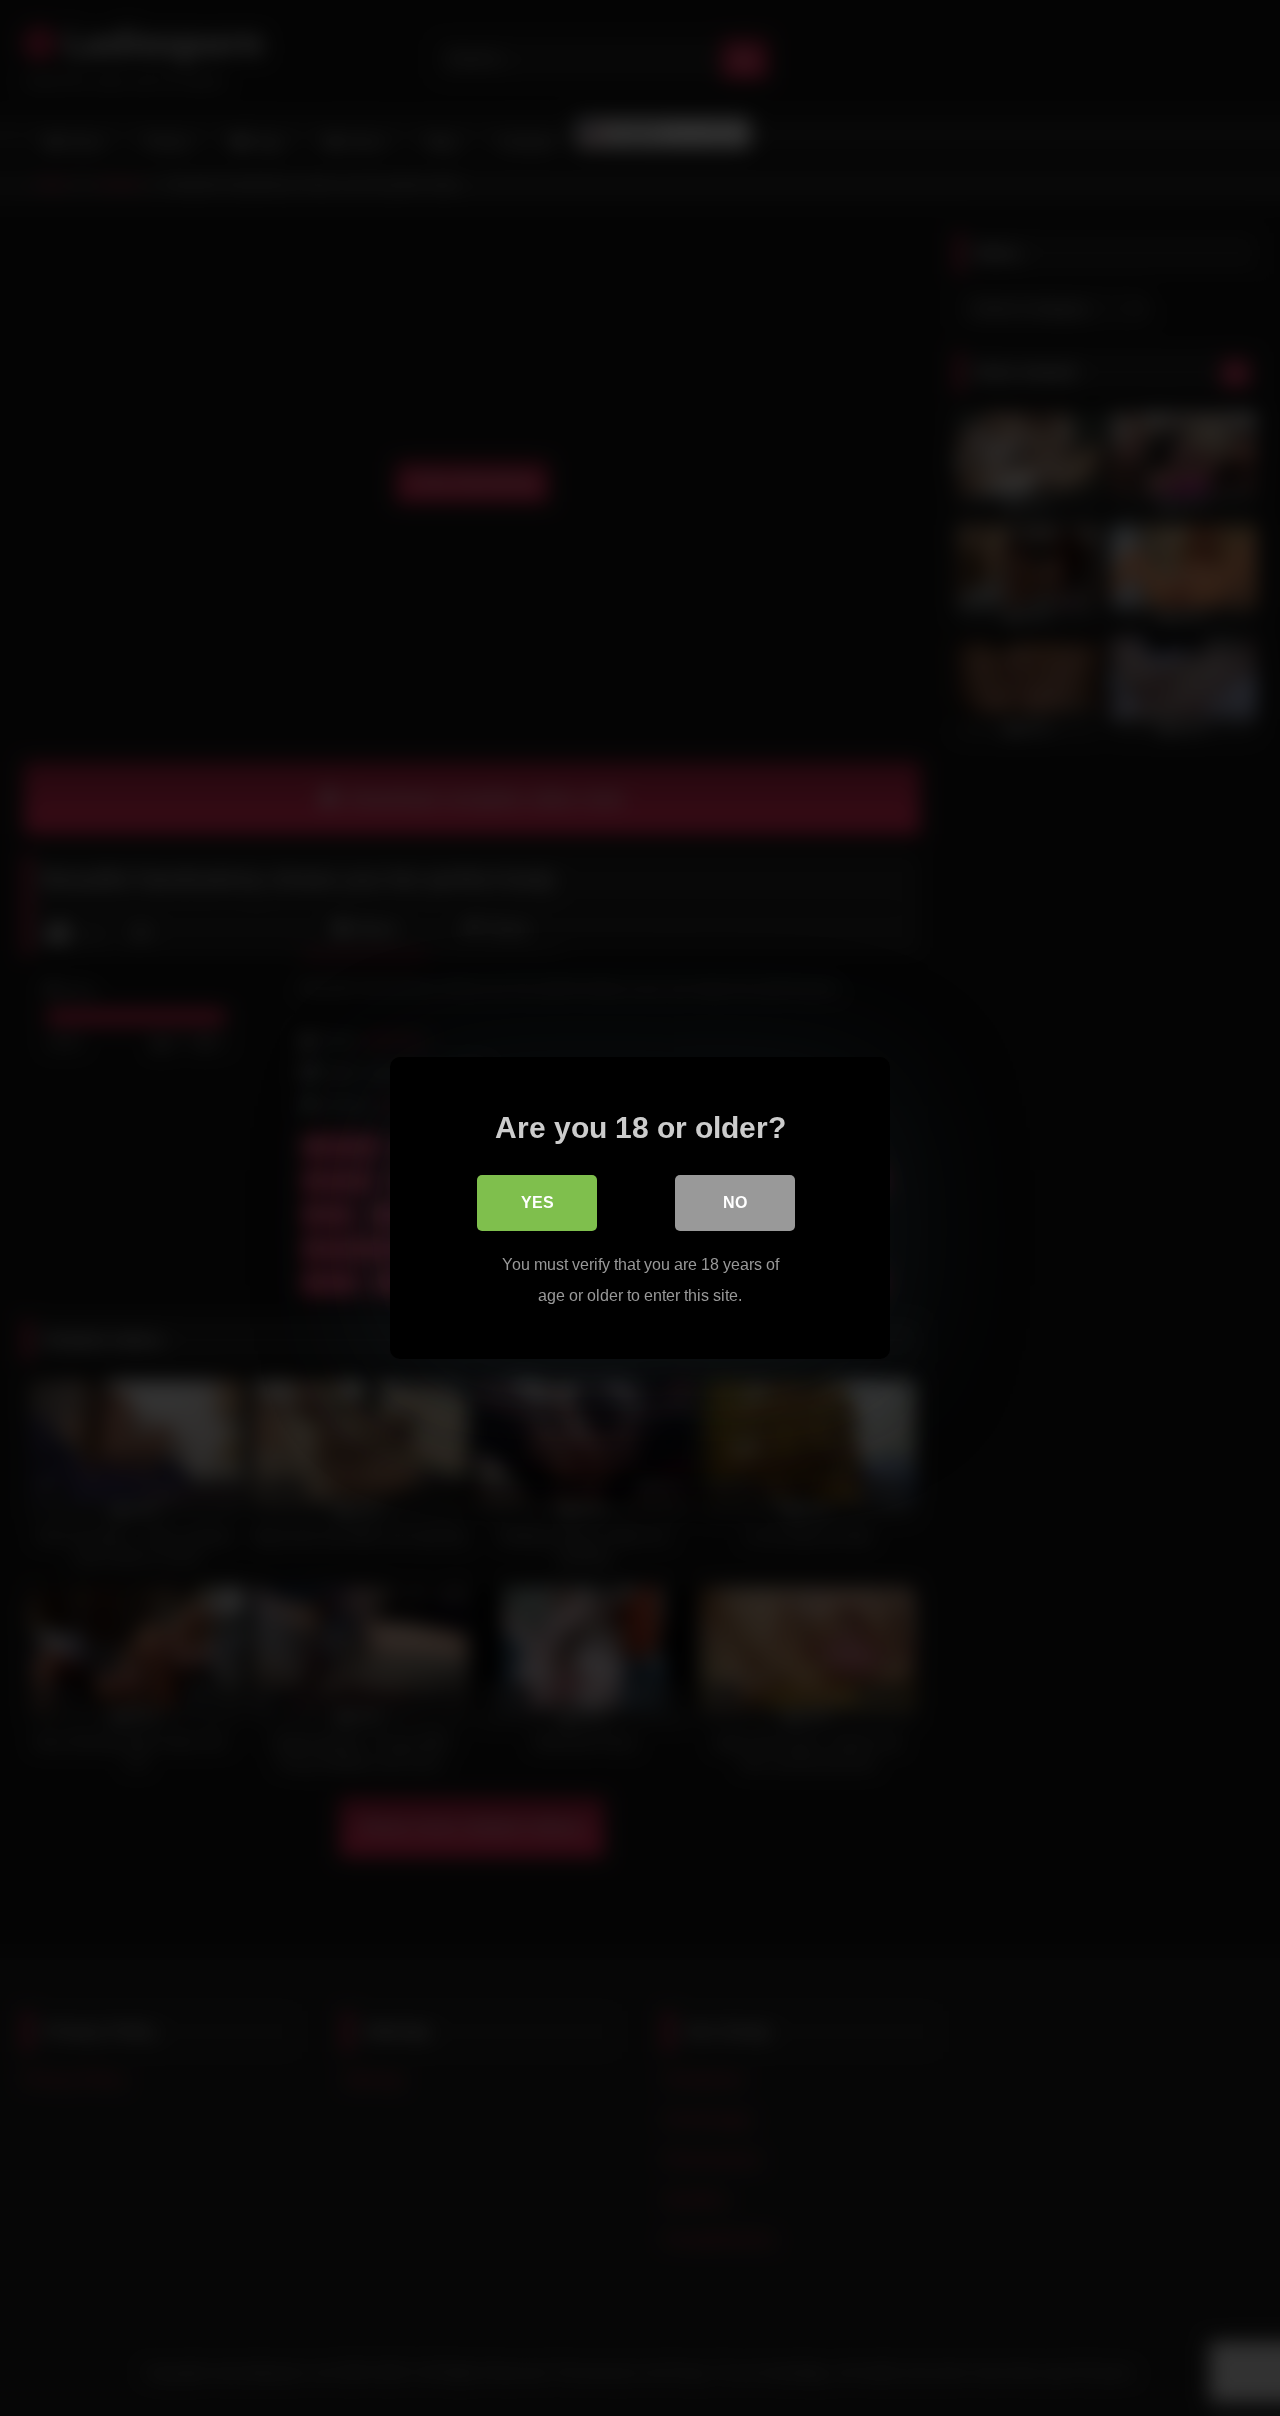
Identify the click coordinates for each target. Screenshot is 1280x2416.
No (735, 1202)
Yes (537, 1202)
